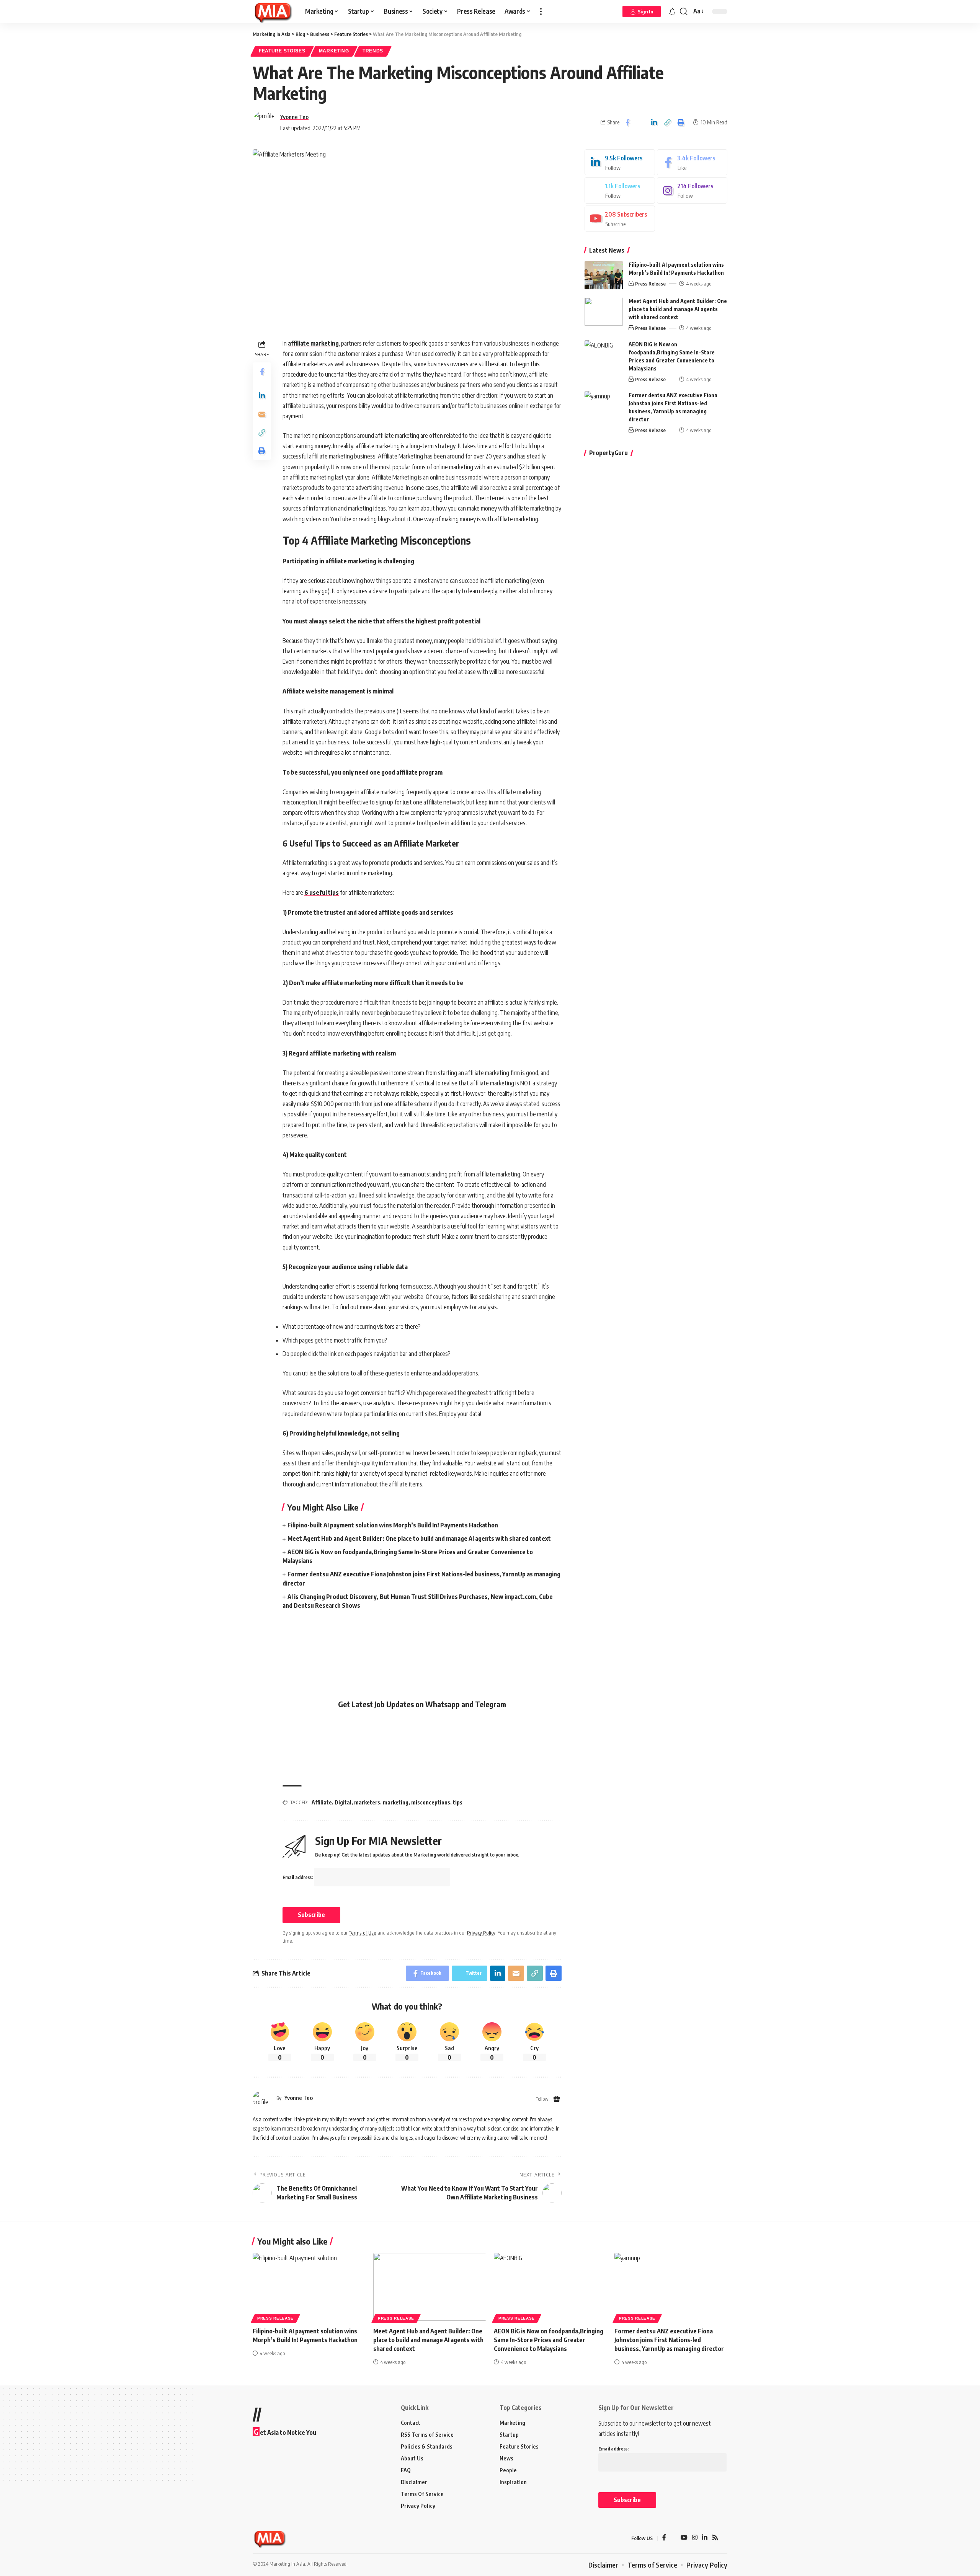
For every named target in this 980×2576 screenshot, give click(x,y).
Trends (373, 51)
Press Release (650, 284)
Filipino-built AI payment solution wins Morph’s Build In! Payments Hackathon (393, 1525)
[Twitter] (620, 191)
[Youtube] (620, 219)
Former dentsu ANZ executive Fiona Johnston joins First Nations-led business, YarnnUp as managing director (669, 2340)
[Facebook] (692, 162)
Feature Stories (282, 51)
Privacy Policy (481, 1933)
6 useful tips (322, 892)
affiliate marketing (313, 343)
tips (458, 1802)
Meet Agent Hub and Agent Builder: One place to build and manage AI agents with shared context (419, 1538)
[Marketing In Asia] (273, 11)
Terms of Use (363, 1933)
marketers (367, 1802)
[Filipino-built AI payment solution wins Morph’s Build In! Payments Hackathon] (604, 275)
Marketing (334, 51)
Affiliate (322, 1802)
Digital (343, 1802)
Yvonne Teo (294, 117)
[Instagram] (692, 191)
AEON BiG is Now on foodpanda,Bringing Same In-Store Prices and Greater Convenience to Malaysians (549, 2340)
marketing (396, 1802)
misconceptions (431, 1802)
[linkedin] (620, 162)
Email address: (298, 1877)
